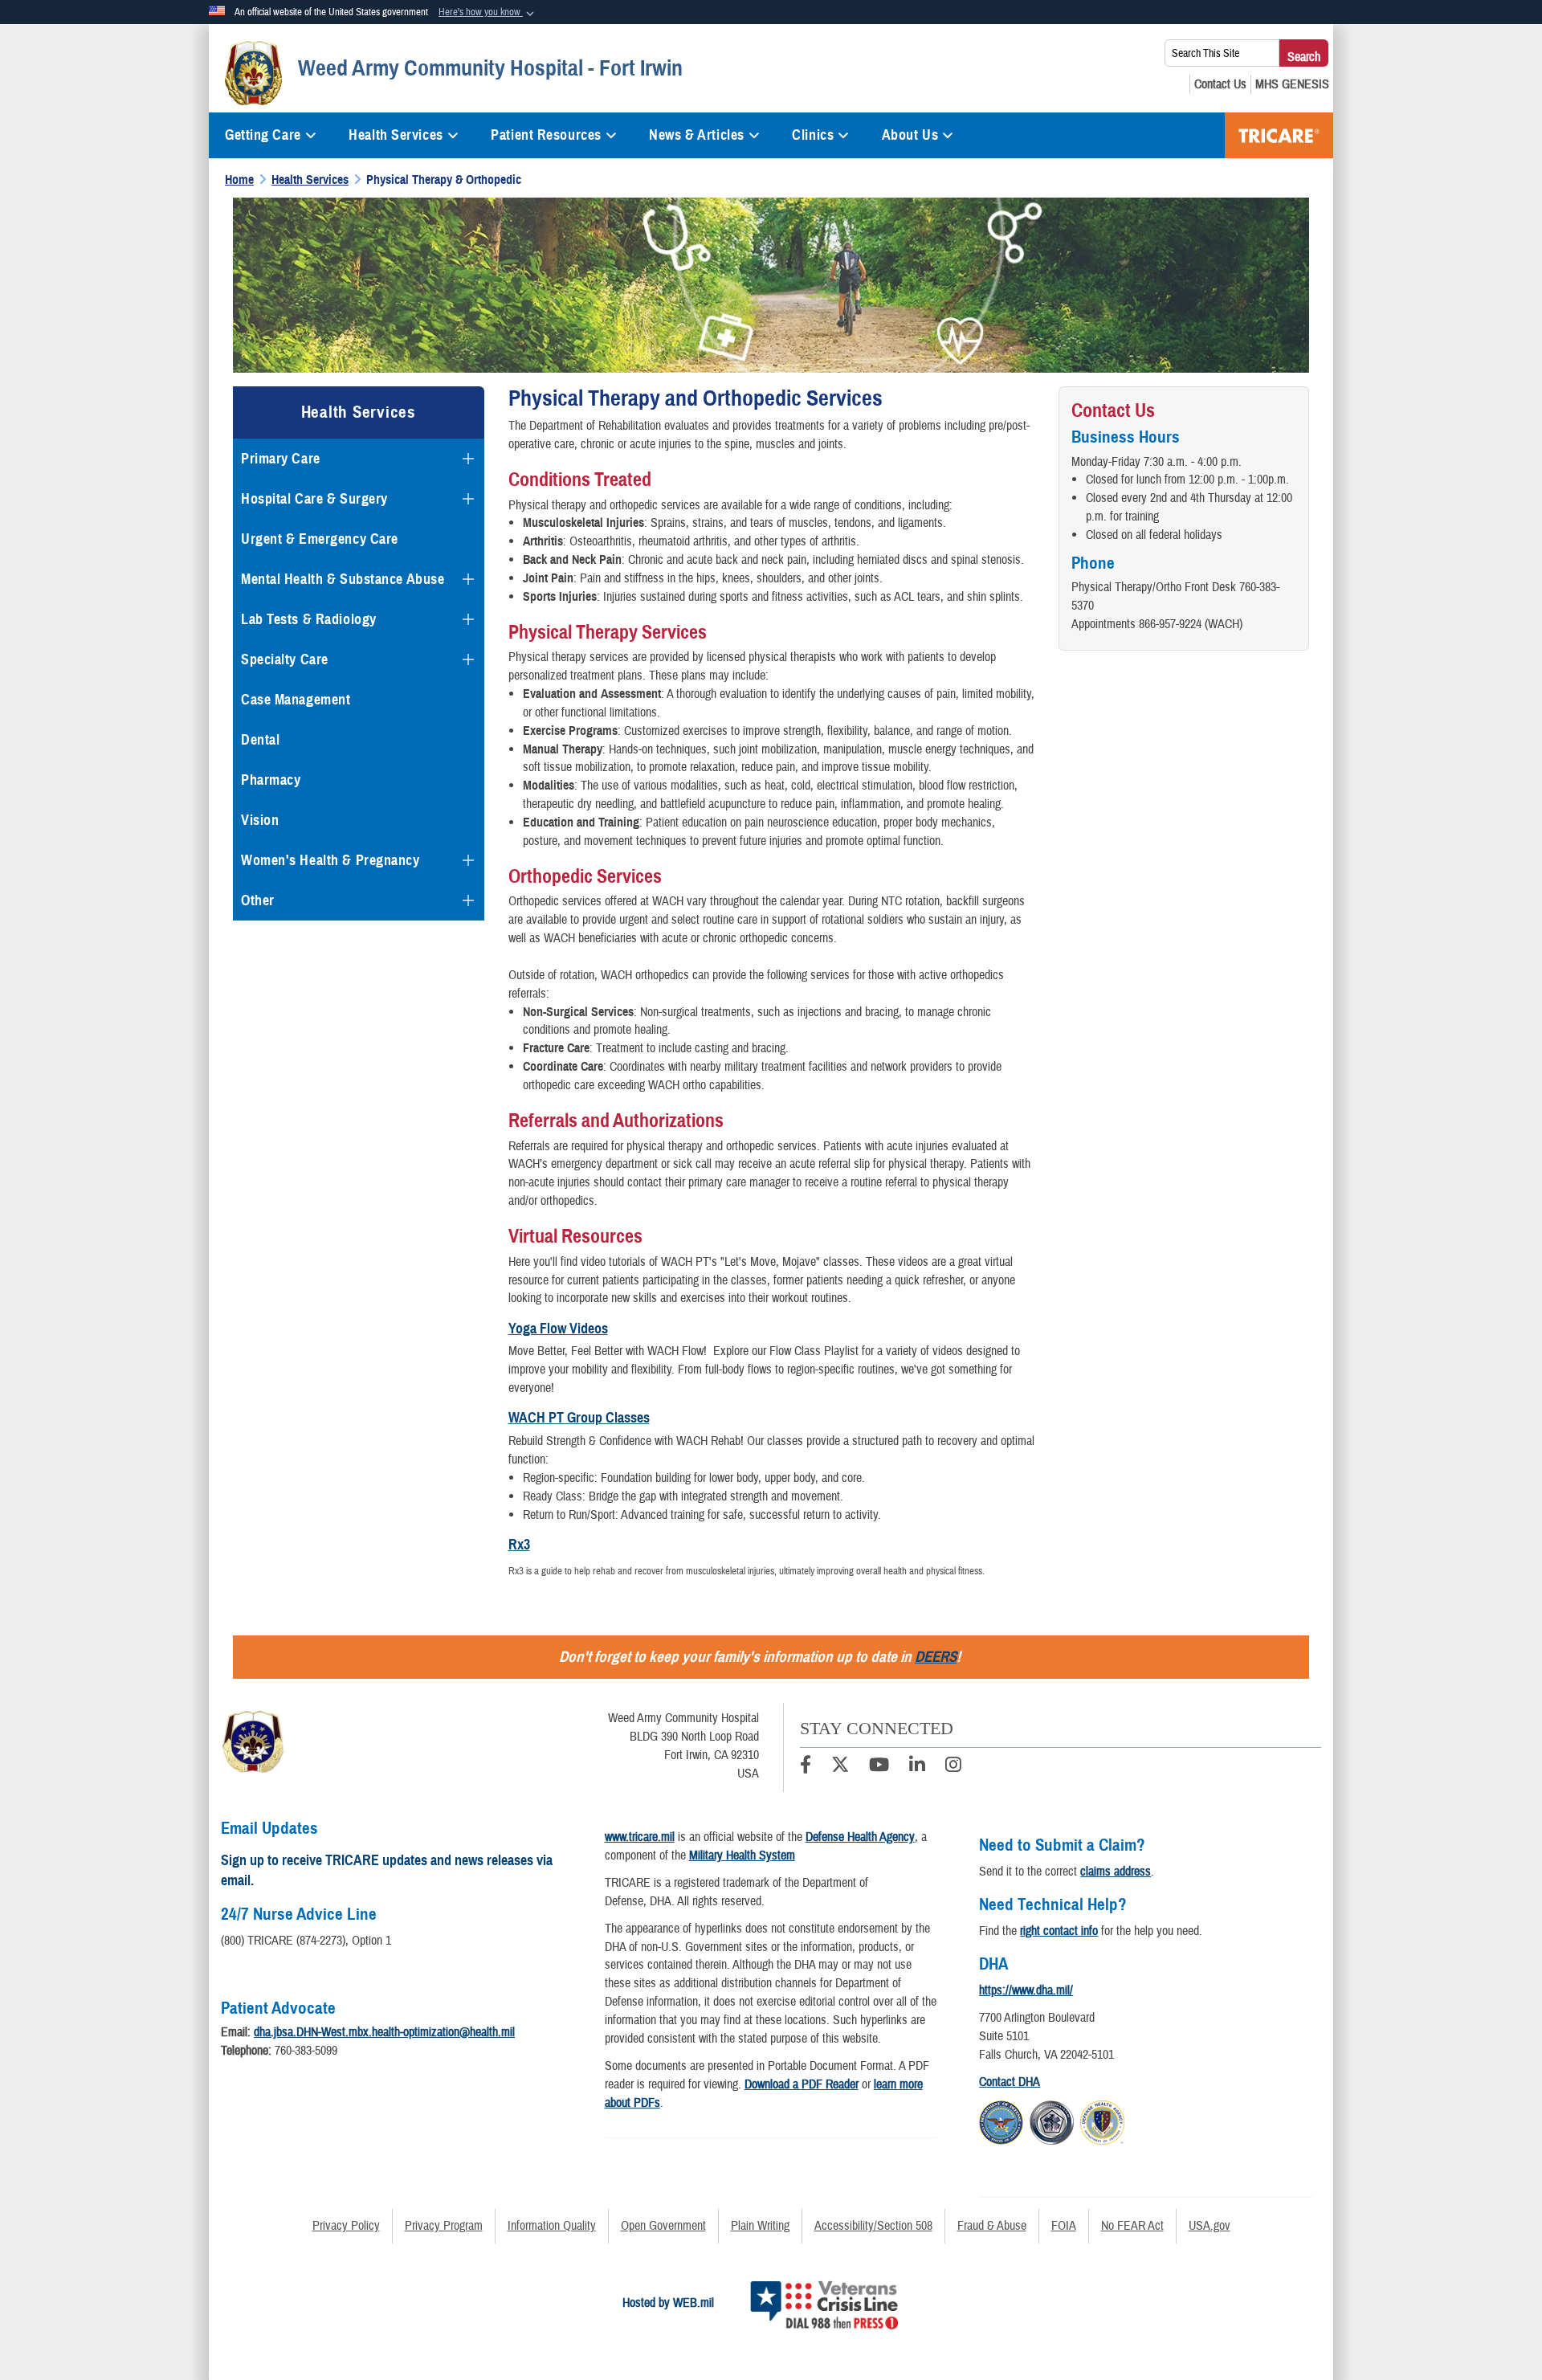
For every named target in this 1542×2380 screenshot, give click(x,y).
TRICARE (1279, 135)
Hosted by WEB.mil (668, 2303)
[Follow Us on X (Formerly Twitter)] (840, 1767)
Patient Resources (546, 135)
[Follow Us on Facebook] (806, 1767)
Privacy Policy (346, 2226)
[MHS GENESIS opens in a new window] (1292, 84)
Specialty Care (285, 659)
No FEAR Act (1132, 2226)
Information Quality (552, 2226)
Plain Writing (760, 2226)
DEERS (936, 1657)
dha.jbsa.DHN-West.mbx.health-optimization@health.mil (384, 2032)
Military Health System (742, 1855)
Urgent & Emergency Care (320, 539)
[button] (488, 13)
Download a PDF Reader (802, 2084)
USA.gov (1210, 2226)
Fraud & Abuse (992, 2226)
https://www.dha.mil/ (1026, 1990)
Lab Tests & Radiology (309, 619)
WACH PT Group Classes (579, 1418)
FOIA (1064, 2226)
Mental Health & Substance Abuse (343, 579)
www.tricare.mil (640, 1837)
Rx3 (519, 1545)
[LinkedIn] (917, 1767)
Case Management (296, 700)
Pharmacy (271, 780)
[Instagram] (953, 1767)
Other (258, 900)
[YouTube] (879, 1767)
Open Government (663, 2226)
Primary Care (281, 459)
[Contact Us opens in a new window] (1220, 84)
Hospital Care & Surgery (314, 499)
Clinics (813, 135)
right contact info (1059, 1931)
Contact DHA (1010, 2082)
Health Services (396, 135)
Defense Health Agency (860, 1837)
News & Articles (696, 135)
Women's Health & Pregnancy (330, 860)
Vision (260, 820)
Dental (260, 740)
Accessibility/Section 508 (873, 2226)
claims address (1116, 1872)
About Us (910, 135)
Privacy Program (444, 2226)
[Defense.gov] (1001, 2120)
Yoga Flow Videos (558, 1329)
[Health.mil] (1052, 2120)
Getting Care (263, 135)
